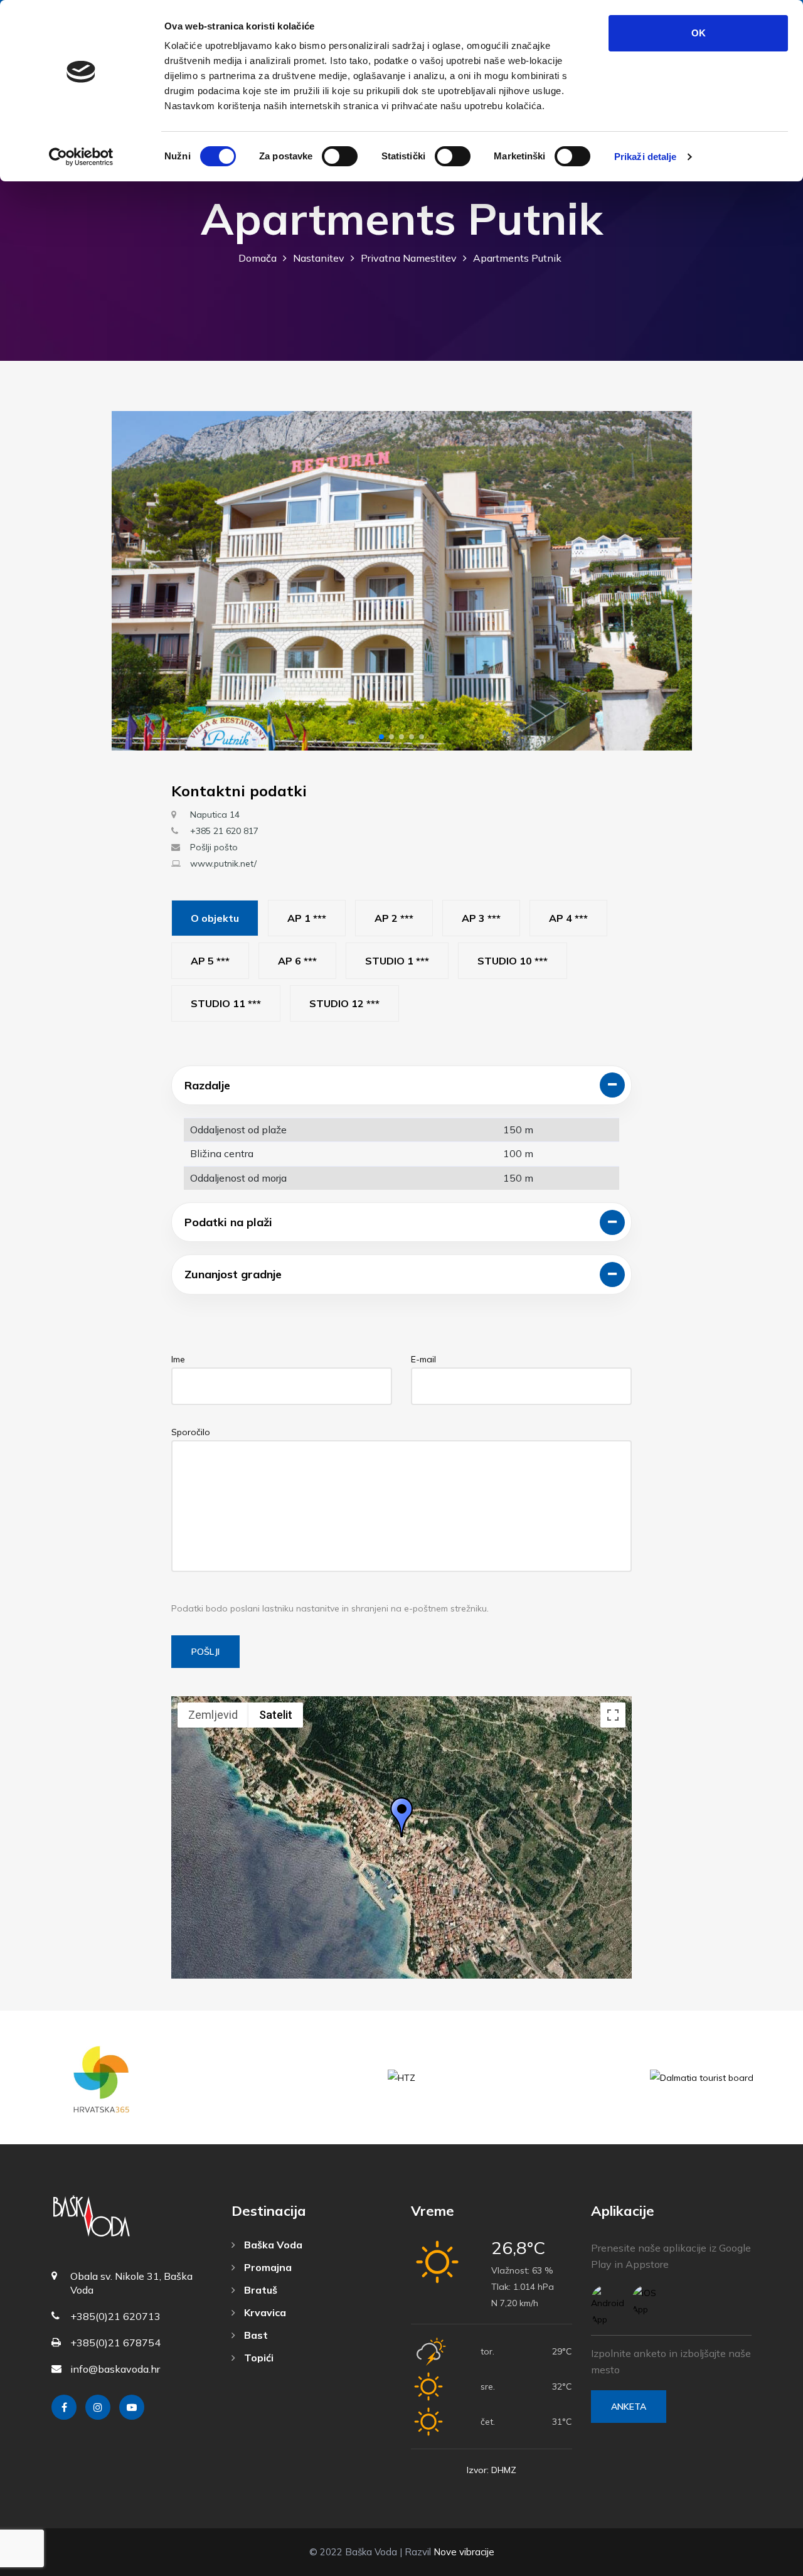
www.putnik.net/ (223, 863)
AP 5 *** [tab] (210, 961)
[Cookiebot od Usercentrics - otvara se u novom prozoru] (81, 157)
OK (699, 33)
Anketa (629, 2407)
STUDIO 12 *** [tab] (344, 1003)
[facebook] (64, 2407)
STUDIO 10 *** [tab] (513, 961)
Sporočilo (191, 1432)
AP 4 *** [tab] (568, 918)
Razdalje (207, 1085)
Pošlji (205, 1652)
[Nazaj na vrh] (765, 2563)
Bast (255, 2335)
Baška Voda (272, 2245)
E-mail (423, 1359)
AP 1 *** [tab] (307, 918)
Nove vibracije (464, 2552)
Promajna (267, 2267)
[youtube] (132, 2407)
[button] (381, 737)
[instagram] (98, 2407)
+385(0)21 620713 (115, 2316)
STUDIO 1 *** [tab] (397, 961)
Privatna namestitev (409, 258)
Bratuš (259, 2290)
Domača (258, 258)
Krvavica (264, 2312)
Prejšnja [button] (132, 581)
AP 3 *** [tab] (481, 918)
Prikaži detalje (646, 157)
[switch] (340, 156)
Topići (258, 2358)
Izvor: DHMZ (492, 2470)
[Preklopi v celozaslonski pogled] (613, 1715)
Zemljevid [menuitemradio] (213, 1715)
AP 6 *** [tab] (297, 961)
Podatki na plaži (228, 1222)
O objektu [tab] (215, 918)
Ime (178, 1359)
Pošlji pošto (214, 847)
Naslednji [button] (672, 581)
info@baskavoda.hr (115, 2369)
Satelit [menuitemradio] (276, 1715)
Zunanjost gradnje (233, 1274)
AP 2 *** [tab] (394, 918)
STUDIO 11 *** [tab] (226, 1003)
